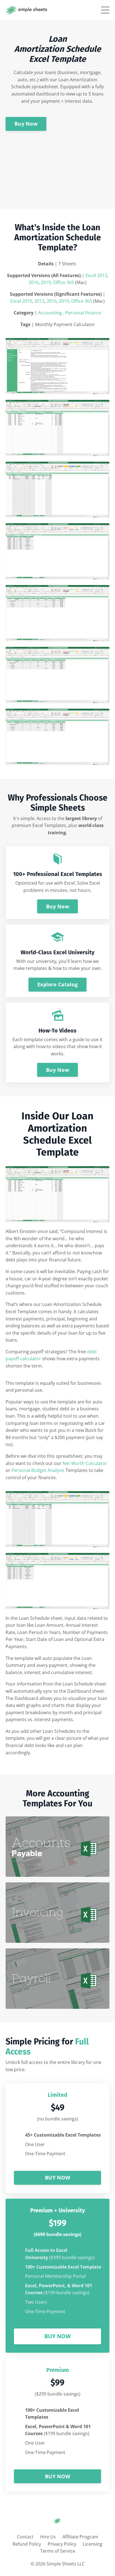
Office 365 (64, 282)
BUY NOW (57, 2178)
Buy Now (26, 124)
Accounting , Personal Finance (70, 313)
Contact (25, 2537)
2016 (33, 282)
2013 (39, 301)
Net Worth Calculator (85, 1463)
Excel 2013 (96, 275)
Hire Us (48, 2537)
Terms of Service (58, 2551)
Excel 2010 (21, 301)
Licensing (93, 2544)
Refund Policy (27, 2544)
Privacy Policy (62, 2544)
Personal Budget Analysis (38, 1470)
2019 (46, 282)
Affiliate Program (80, 2537)
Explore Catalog (57, 984)
